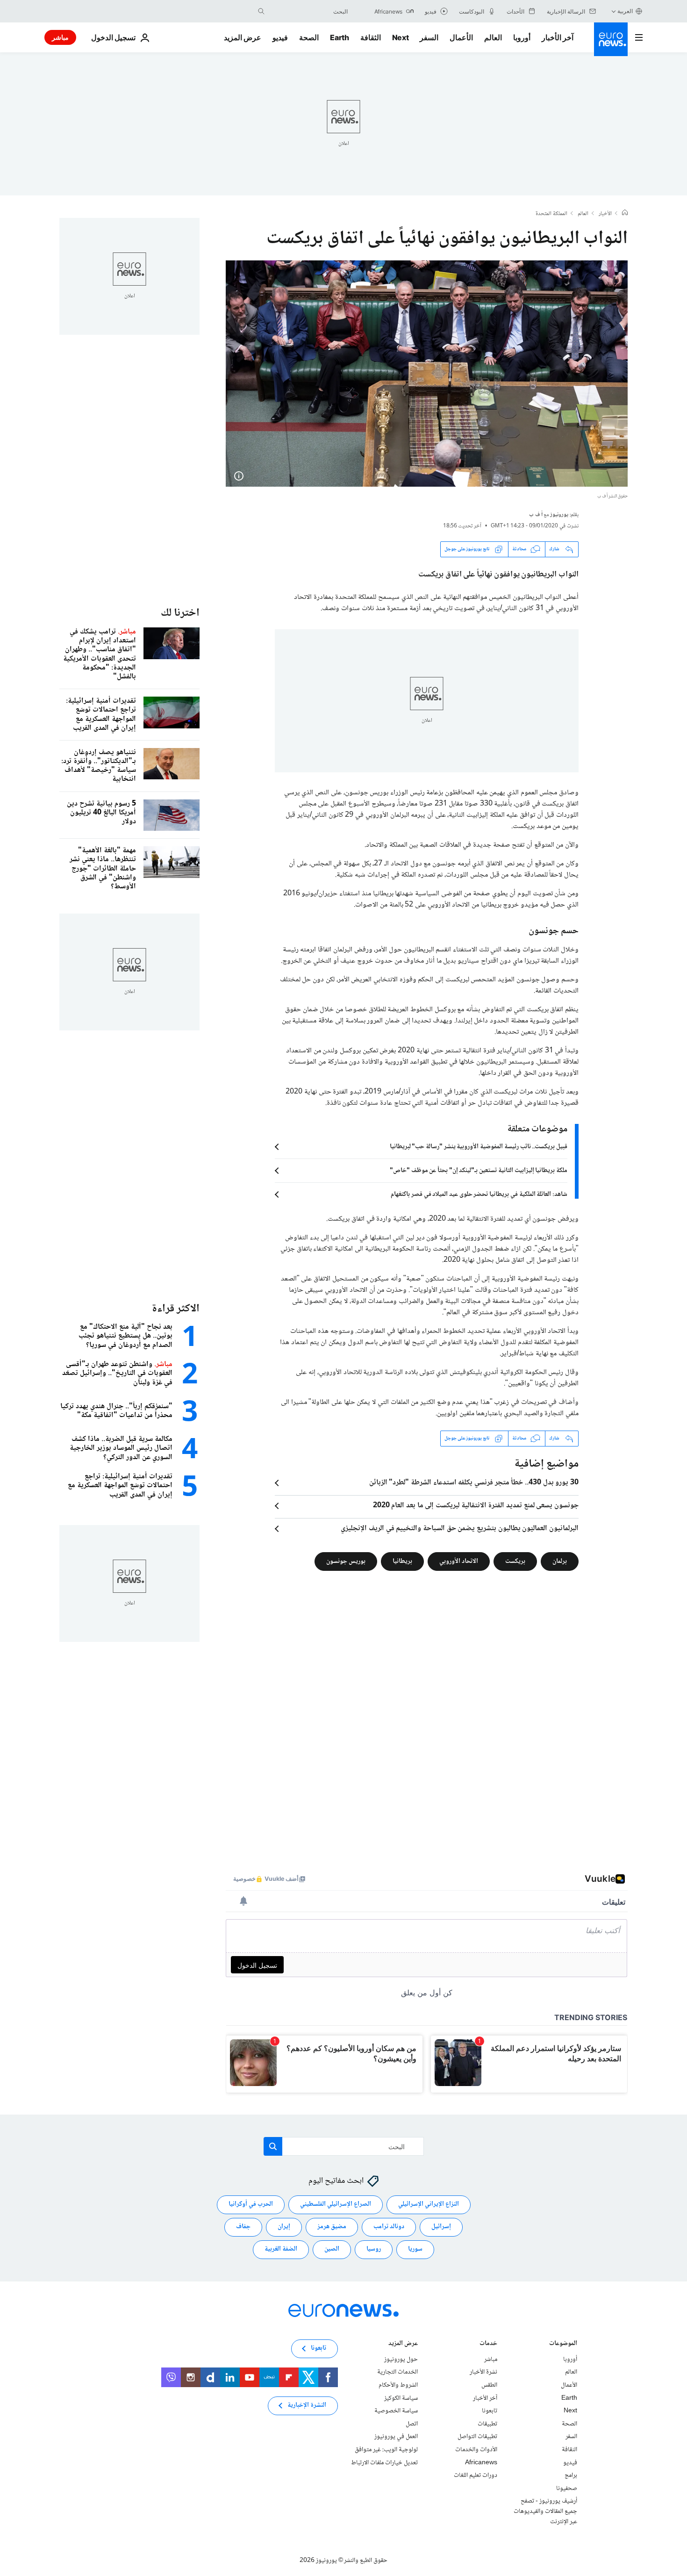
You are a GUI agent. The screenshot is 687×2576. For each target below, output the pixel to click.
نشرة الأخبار (483, 2372)
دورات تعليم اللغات (476, 2475)
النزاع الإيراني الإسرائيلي (429, 2204)
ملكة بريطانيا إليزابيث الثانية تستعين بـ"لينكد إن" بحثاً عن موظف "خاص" (479, 1171)
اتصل (412, 2424)
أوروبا (522, 37)
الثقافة (371, 37)
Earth (339, 37)
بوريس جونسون (346, 1561)
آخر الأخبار (558, 37)
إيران (284, 2227)
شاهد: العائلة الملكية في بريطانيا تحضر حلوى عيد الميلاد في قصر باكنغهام (479, 1194)
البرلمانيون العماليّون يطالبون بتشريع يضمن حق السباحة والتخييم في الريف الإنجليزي (460, 1529)
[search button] (261, 11)
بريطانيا (402, 1561)
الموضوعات (563, 2344)
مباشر (60, 37)
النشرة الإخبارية (307, 2405)
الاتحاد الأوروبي (459, 1561)
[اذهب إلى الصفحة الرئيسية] (611, 39)
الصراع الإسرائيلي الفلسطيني (336, 2204)
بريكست (515, 1561)
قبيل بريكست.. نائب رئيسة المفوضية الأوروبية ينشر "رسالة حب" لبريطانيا (479, 1147)
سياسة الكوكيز (401, 2398)
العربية (625, 11)
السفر (429, 37)
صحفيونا (567, 2488)
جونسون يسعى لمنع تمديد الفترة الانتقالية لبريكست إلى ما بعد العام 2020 (476, 1506)
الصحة (309, 37)
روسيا (374, 2249)
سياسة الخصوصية (396, 2411)
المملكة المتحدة (551, 214)
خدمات (488, 2344)
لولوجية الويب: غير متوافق (386, 2450)
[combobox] (308, 11)
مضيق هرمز (332, 2227)
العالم (493, 37)
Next (401, 37)
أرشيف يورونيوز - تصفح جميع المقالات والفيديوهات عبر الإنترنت (545, 2511)
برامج (571, 2475)
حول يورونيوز (401, 2360)
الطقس (489, 2385)
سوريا (415, 2249)
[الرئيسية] (625, 214)
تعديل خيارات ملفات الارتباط (384, 2462)
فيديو (280, 37)
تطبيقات (487, 2424)
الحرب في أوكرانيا (251, 2204)
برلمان (560, 1561)
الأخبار (605, 214)
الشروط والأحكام (398, 2385)
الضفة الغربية (281, 2249)
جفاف (243, 2227)
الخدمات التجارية (397, 2372)
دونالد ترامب (389, 2227)
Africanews (481, 2462)
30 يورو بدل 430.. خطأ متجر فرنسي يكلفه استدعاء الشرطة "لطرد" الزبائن (474, 1483)
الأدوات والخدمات (476, 2450)
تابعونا (490, 2411)
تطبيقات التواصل (477, 2437)
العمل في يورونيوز (396, 2437)
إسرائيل (441, 2227)
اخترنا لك (180, 613)
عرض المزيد (403, 2344)
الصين (332, 2249)
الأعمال (461, 37)
